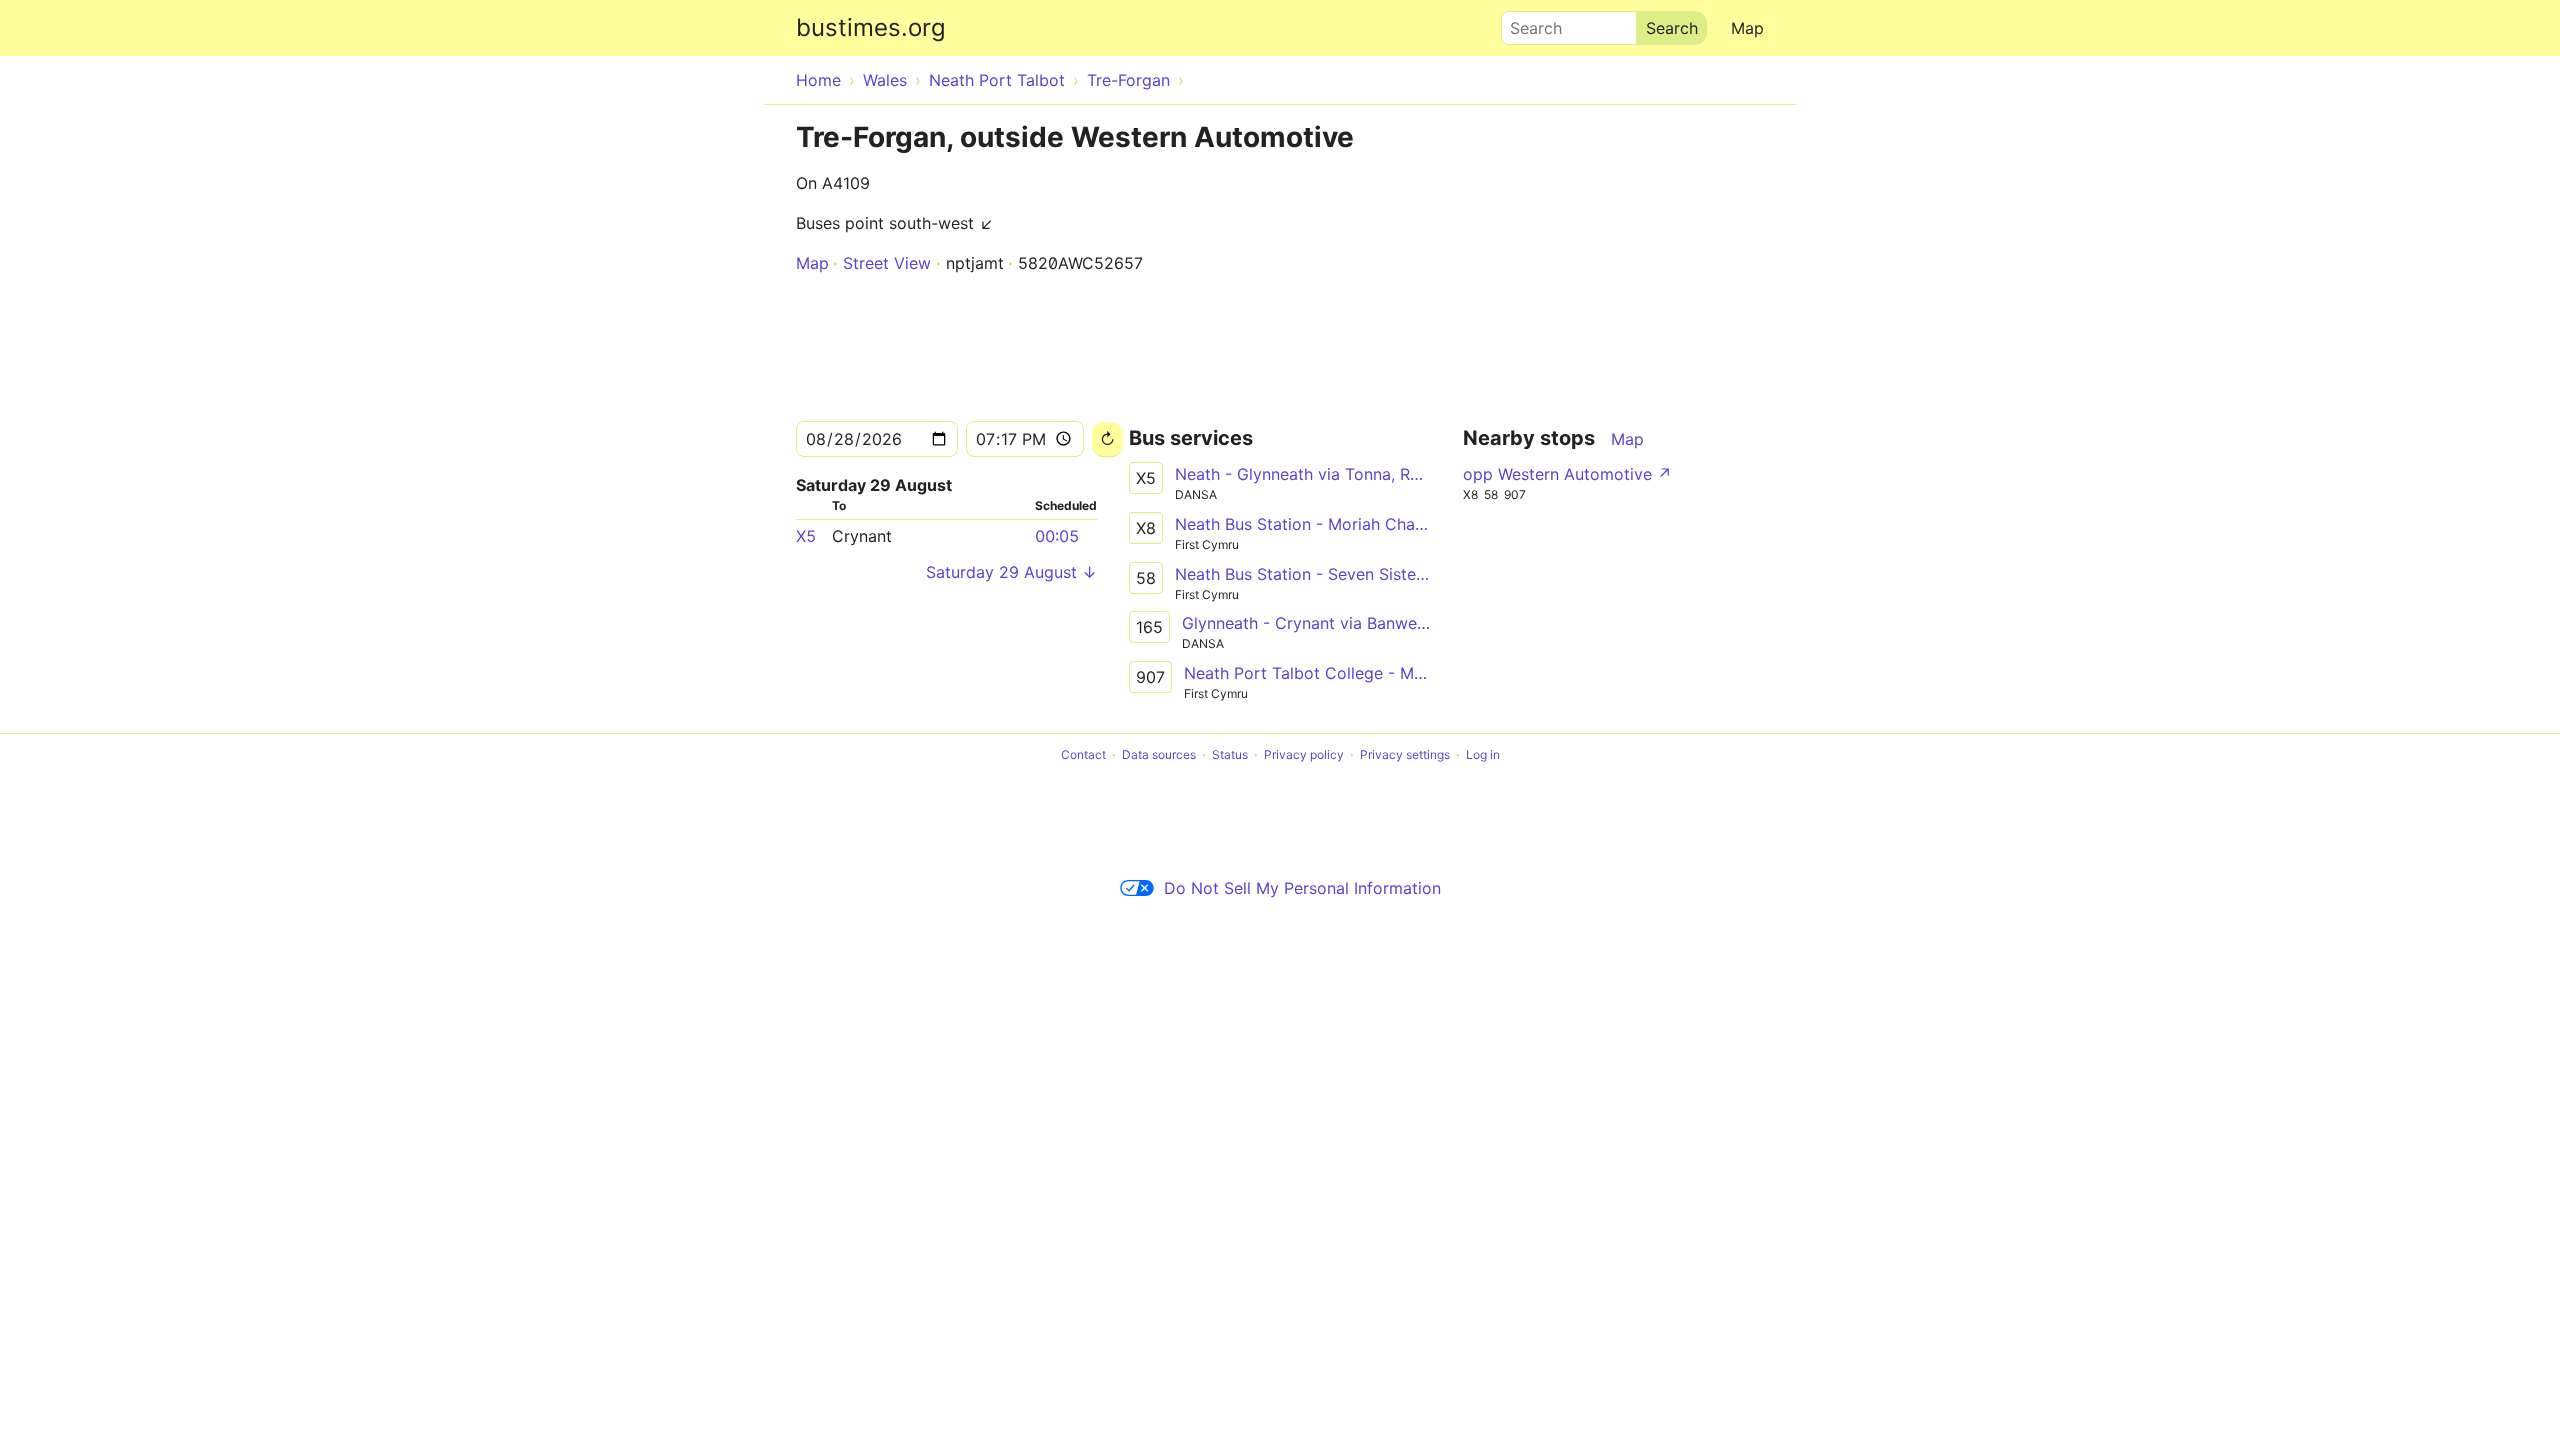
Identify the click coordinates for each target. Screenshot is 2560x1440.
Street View (887, 263)
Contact (1083, 754)
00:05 (1057, 536)
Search (1527, 23)
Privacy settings (1405, 754)
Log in (1483, 754)
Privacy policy (1304, 754)
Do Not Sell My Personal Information (1302, 888)
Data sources (1159, 754)
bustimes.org (871, 27)
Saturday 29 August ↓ (1011, 572)
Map (1747, 28)
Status (1230, 754)
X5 (806, 536)
